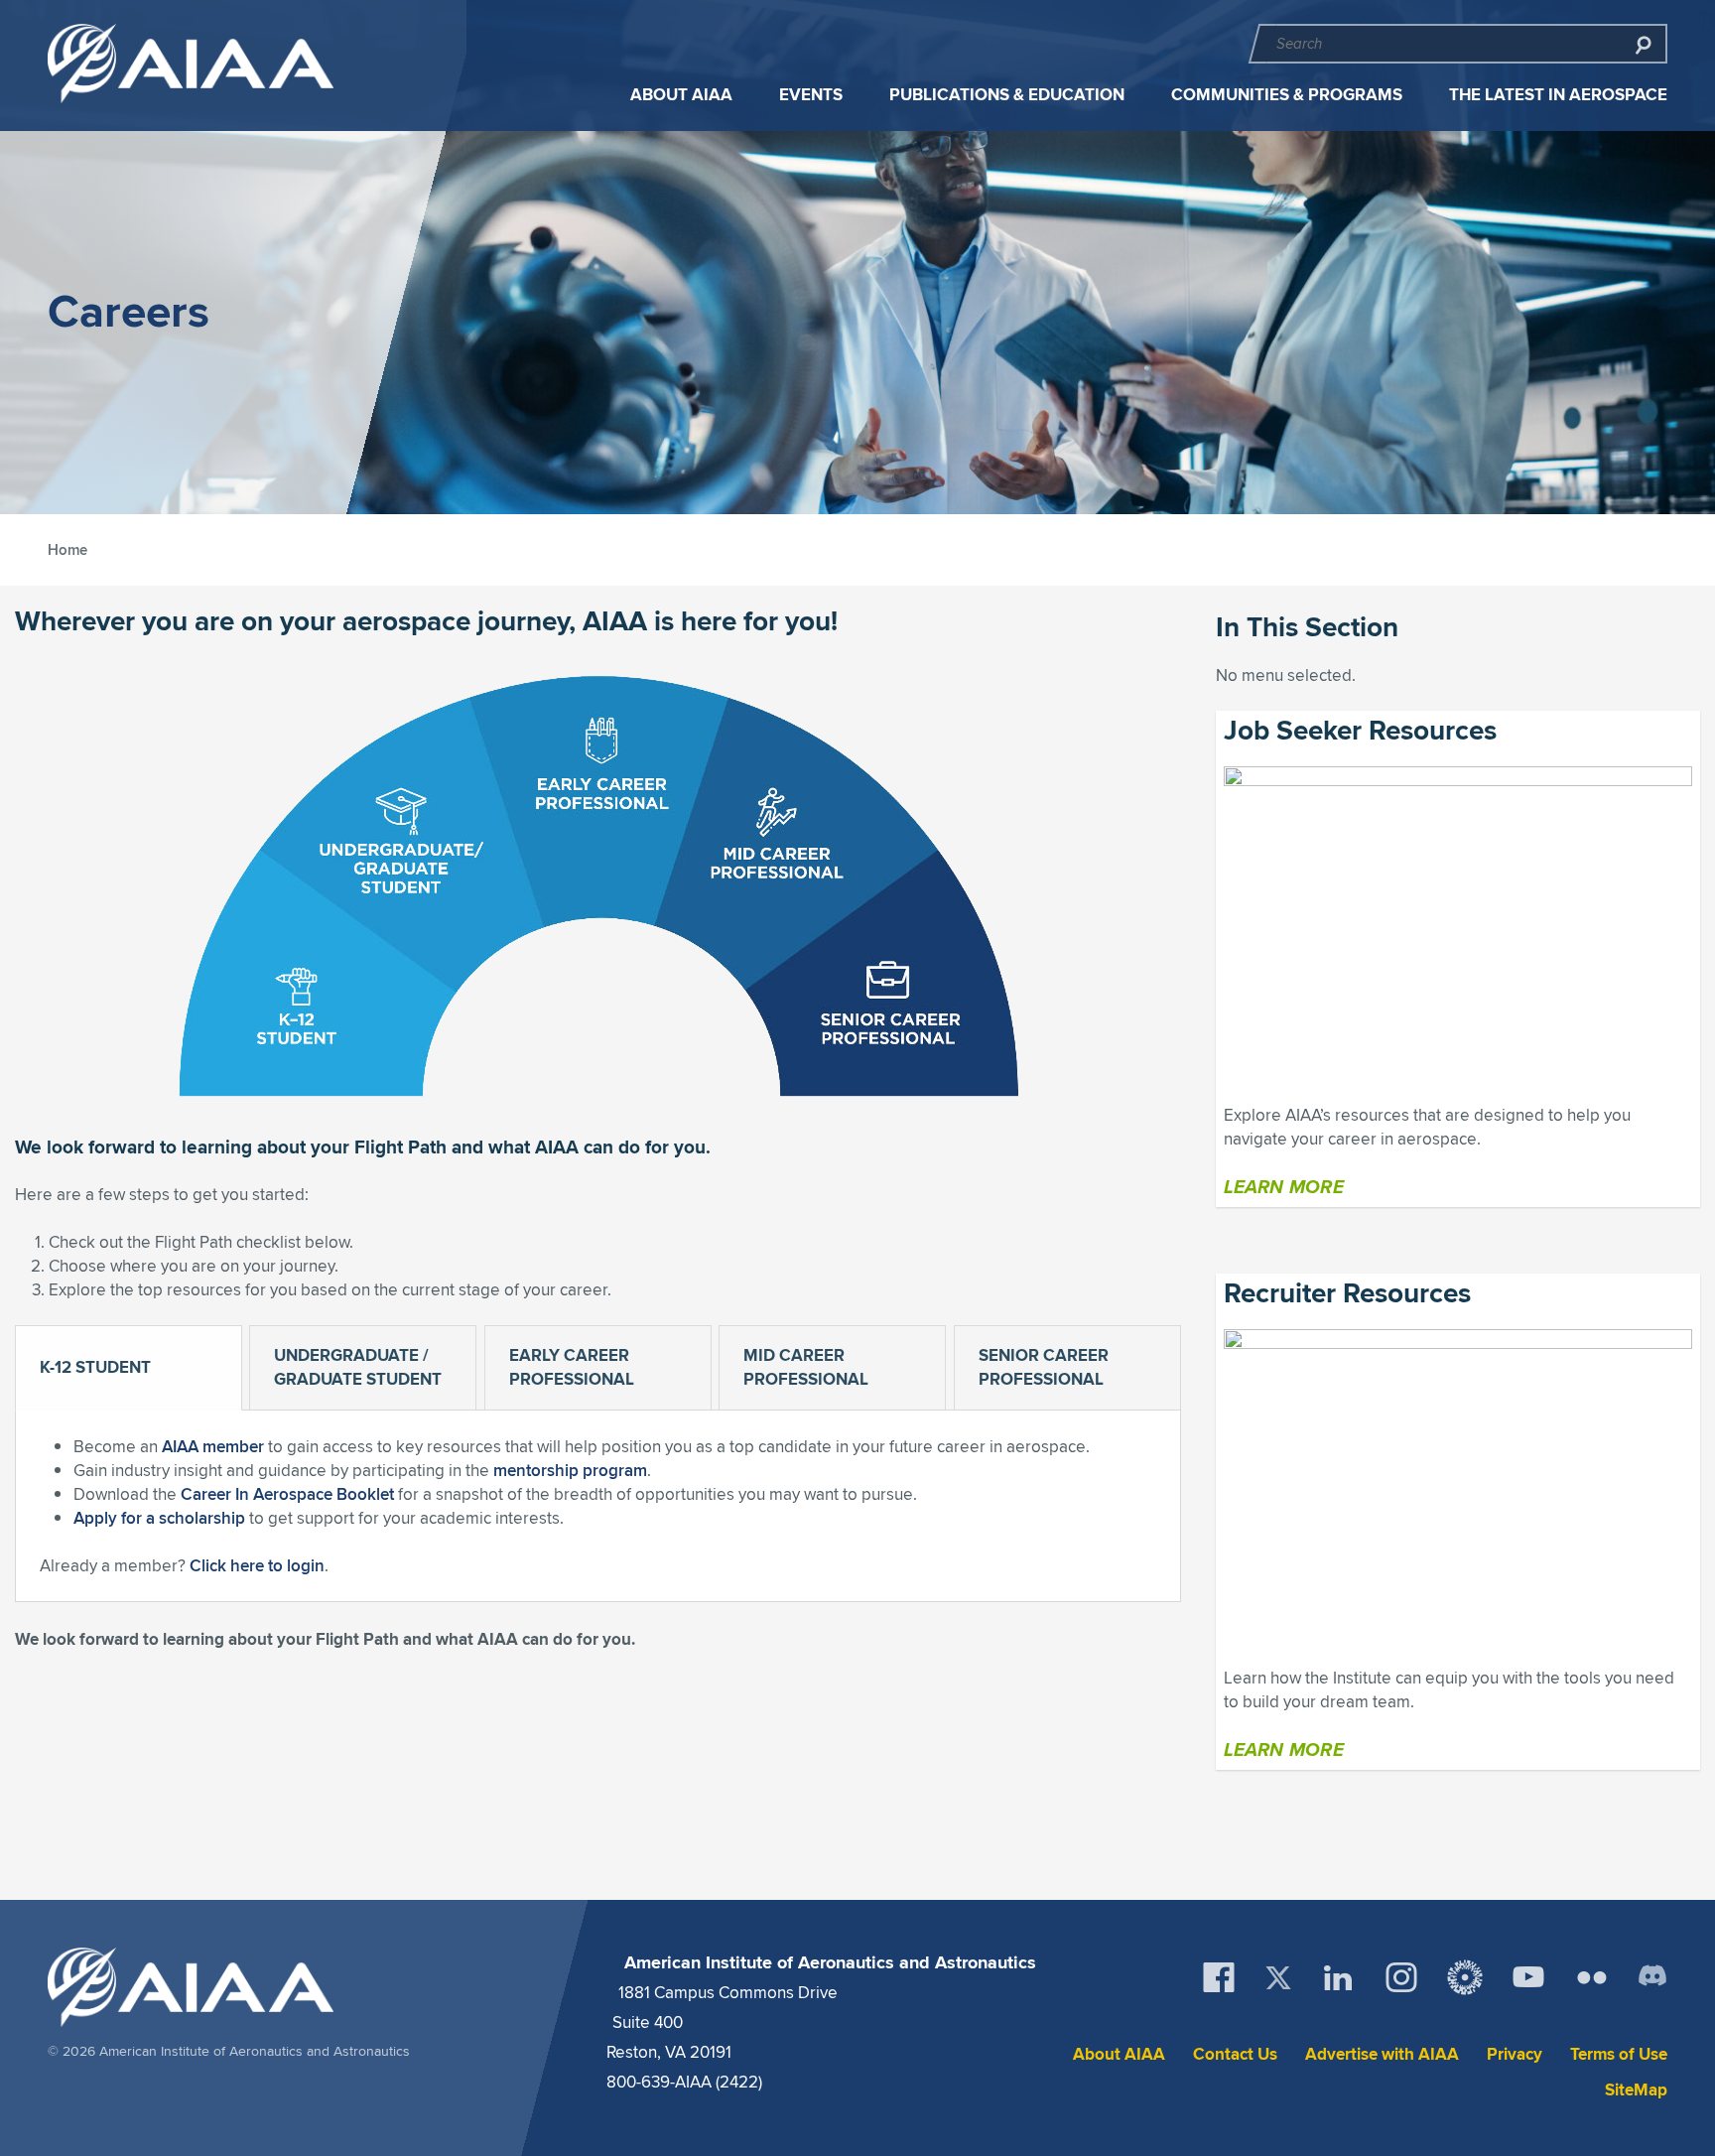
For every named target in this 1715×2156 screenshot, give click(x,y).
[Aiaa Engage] (1465, 1977)
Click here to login (257, 1565)
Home (67, 550)
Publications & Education (1007, 95)
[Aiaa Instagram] (1401, 1977)
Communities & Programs (1287, 95)
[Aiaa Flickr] (1592, 1977)
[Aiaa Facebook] (1219, 1977)
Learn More (1284, 1186)
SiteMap (1636, 2090)
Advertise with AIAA (1382, 2054)
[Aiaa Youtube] (1528, 1977)
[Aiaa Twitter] (1278, 1978)
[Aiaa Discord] (1652, 1977)
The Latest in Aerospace (1558, 95)
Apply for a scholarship (159, 1518)
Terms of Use (1619, 2054)
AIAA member (213, 1446)
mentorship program (570, 1470)
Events (811, 95)
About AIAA (681, 95)
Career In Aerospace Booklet (287, 1494)
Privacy (1515, 2054)
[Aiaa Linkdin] (1338, 1977)
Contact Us (1235, 2054)
